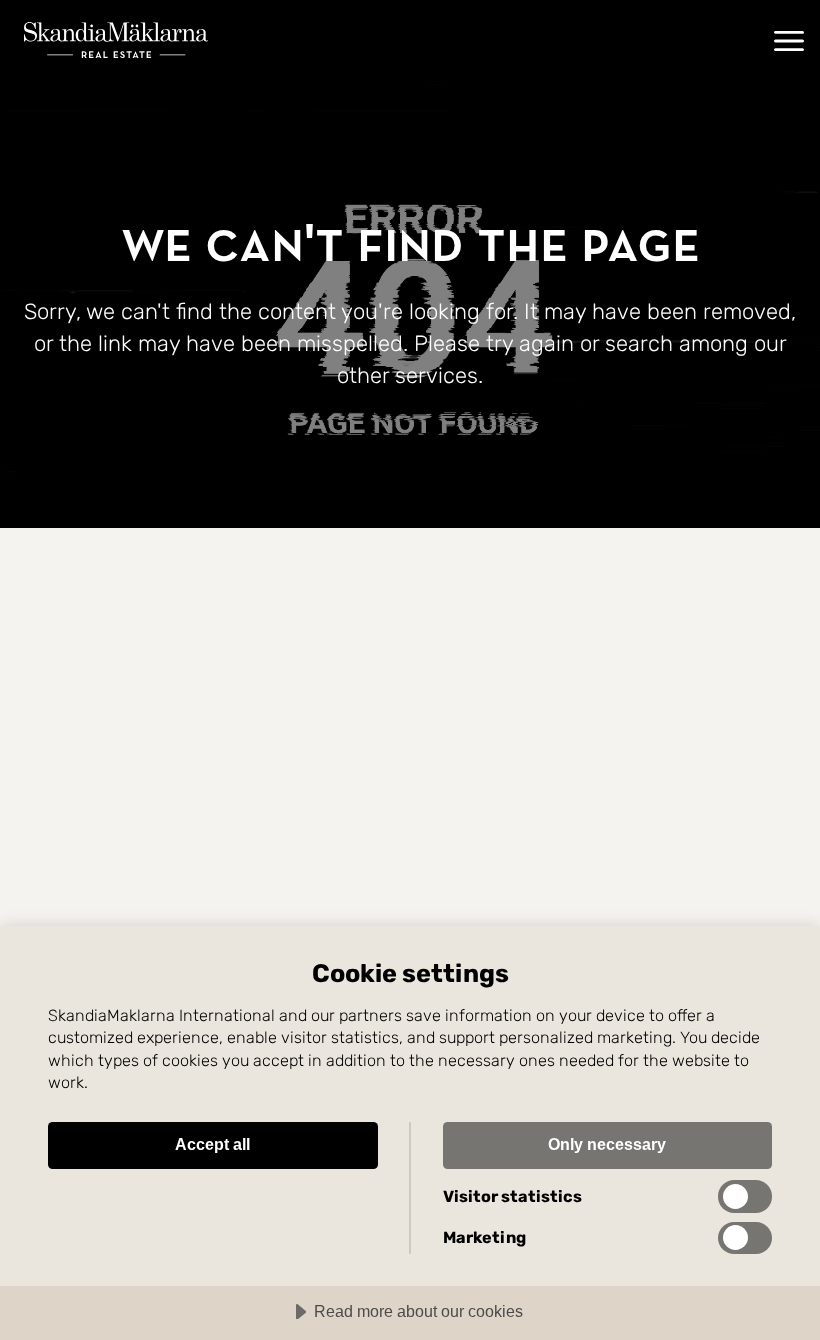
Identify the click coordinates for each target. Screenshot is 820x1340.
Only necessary (607, 1144)
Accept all (212, 1144)
